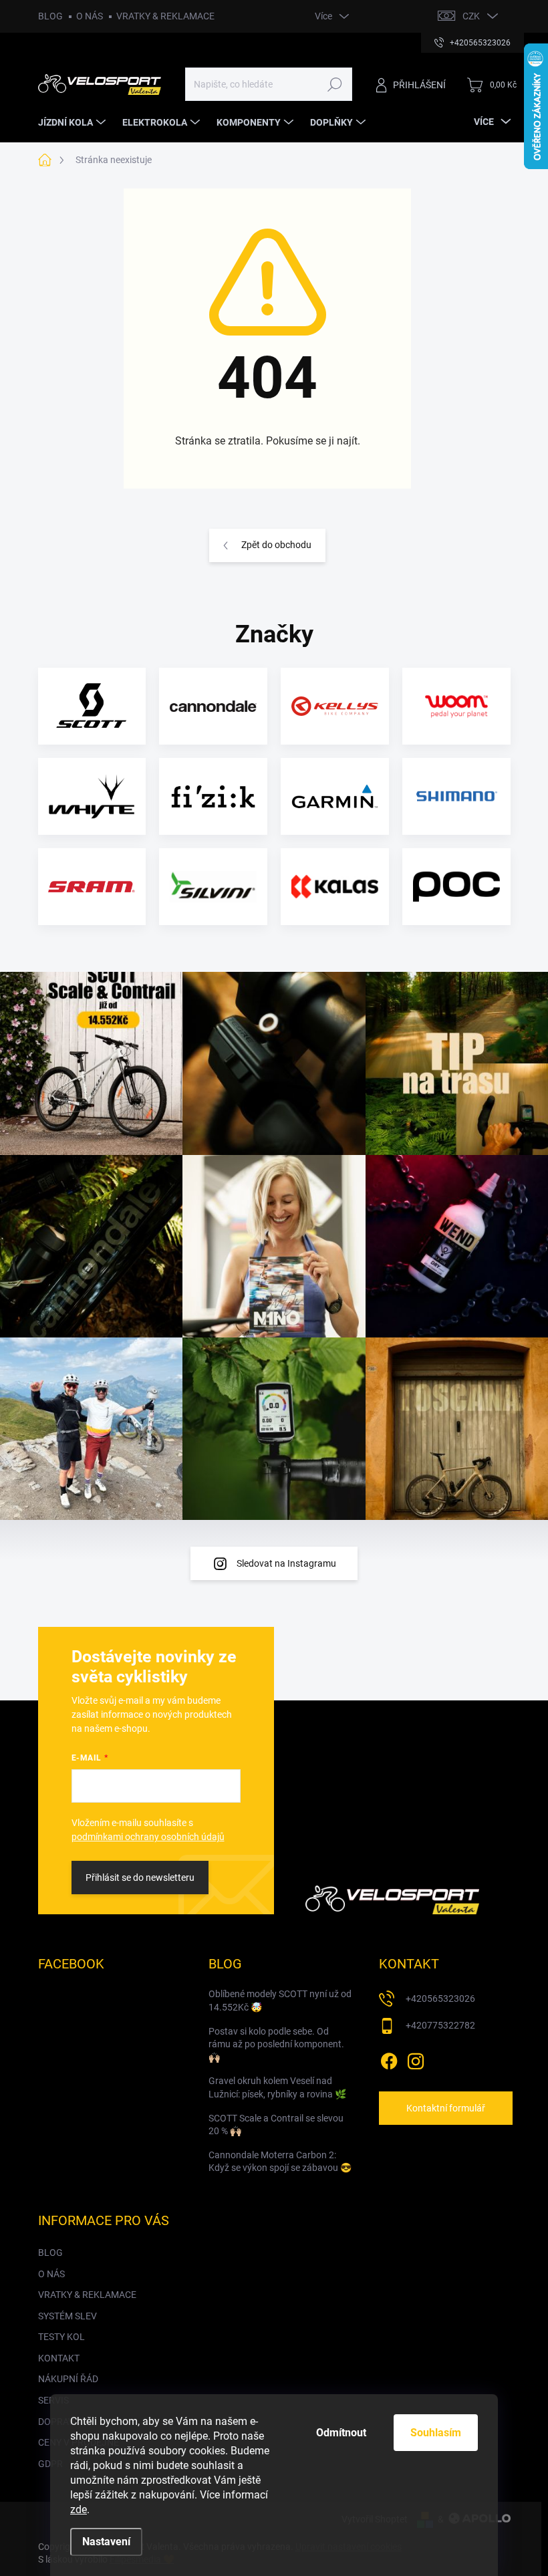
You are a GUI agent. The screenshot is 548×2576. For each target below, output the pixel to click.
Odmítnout (341, 2433)
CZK (471, 16)
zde (79, 2509)
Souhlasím (436, 2433)
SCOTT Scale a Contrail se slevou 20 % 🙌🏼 (276, 2125)
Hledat (334, 84)
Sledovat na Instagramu (286, 1563)
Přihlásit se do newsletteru (140, 1878)
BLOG (50, 16)
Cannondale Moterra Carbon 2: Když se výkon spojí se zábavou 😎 (280, 2162)
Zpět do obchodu (276, 545)
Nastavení (106, 2542)
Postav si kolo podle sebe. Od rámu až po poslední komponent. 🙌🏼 (276, 2044)
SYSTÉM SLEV (67, 2316)
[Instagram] (416, 2059)
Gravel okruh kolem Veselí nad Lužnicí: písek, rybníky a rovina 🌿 (277, 2087)
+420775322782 (440, 2025)
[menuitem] (74, 122)
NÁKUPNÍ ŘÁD (68, 2379)
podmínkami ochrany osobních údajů (148, 1837)
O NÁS (90, 16)
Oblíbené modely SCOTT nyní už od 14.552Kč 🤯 (280, 2001)
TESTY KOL (61, 2337)
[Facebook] (389, 2059)
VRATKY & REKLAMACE (165, 16)
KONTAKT (59, 2358)
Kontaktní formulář (446, 2108)
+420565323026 (440, 1999)
